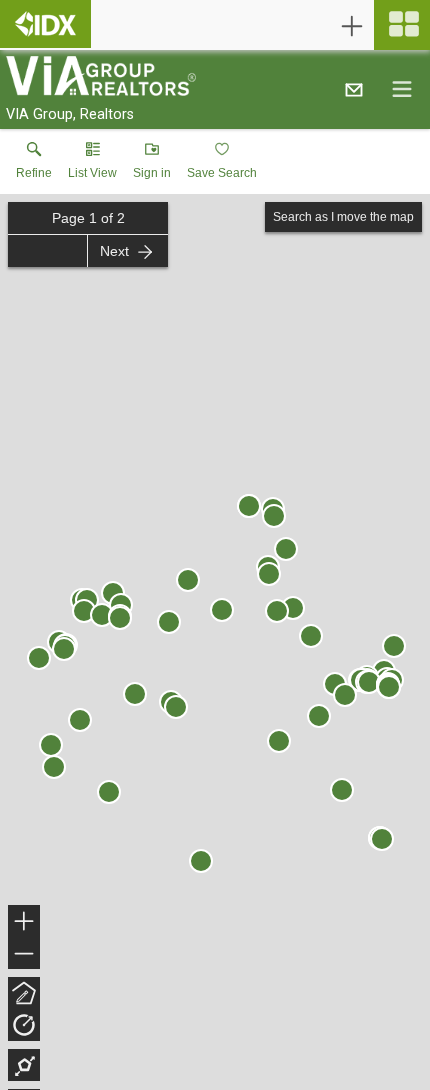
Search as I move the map (343, 217)
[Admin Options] (352, 26)
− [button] (25, 955)
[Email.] (354, 89)
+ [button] (24, 923)
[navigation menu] (402, 25)
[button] (92, 165)
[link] (34, 165)
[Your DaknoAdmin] (45, 24)
